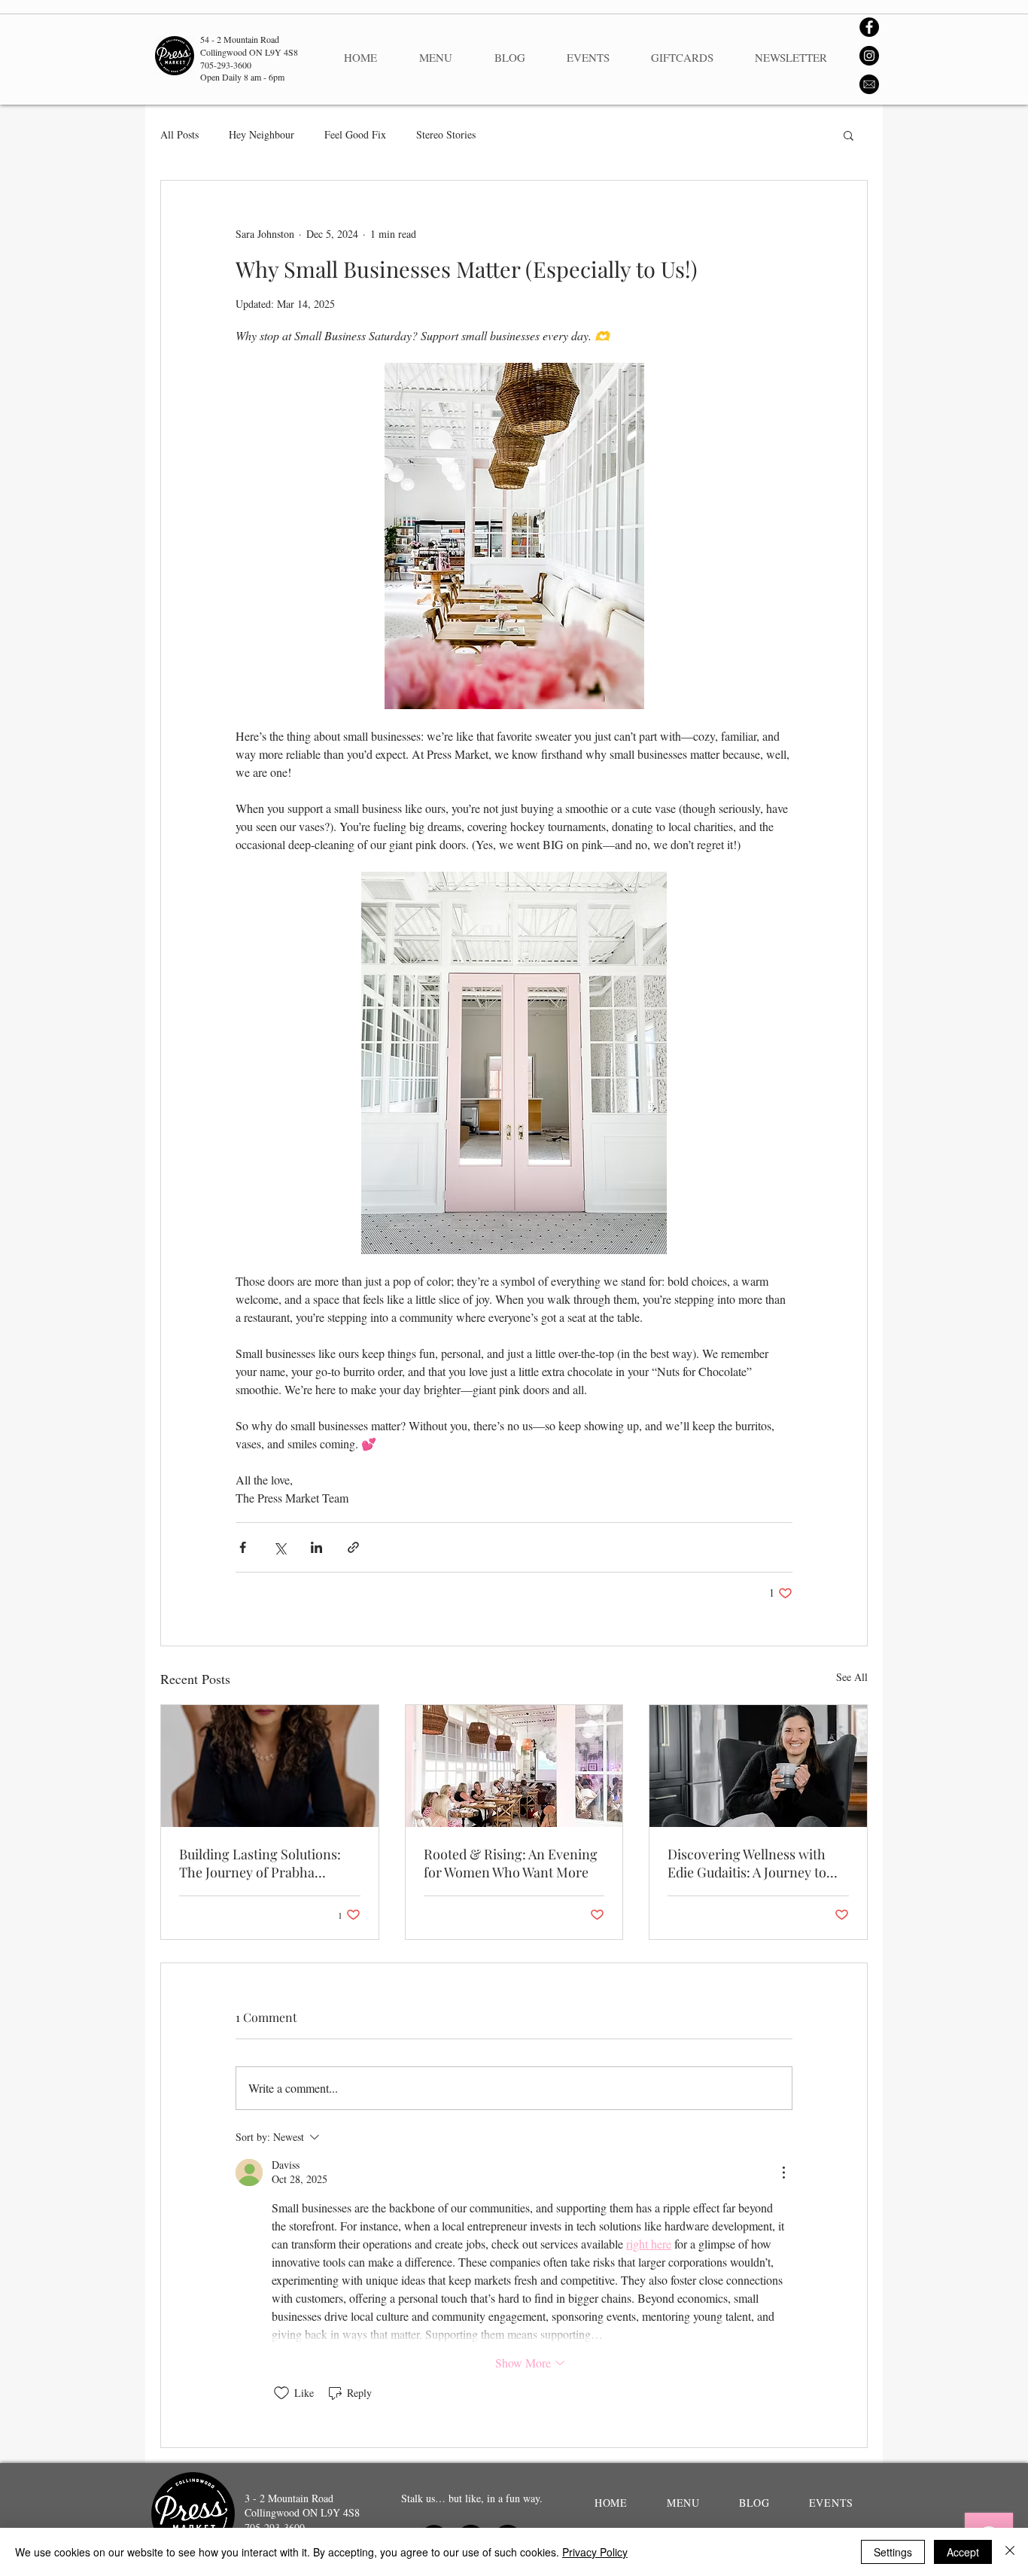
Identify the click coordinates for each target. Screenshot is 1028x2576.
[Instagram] (869, 56)
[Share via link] (353, 1547)
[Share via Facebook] (243, 1547)
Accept (963, 2552)
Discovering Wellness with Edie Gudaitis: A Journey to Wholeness (747, 1863)
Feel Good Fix (355, 134)
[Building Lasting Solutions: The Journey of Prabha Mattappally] (270, 1766)
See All (852, 1677)
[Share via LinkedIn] (316, 1547)
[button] (849, 135)
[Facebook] (869, 27)
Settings (893, 2552)
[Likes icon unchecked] (281, 2393)
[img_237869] (869, 84)
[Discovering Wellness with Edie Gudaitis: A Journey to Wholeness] (758, 1766)
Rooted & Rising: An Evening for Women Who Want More (511, 1863)
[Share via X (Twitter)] (280, 1547)
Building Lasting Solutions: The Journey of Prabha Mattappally (260, 1863)
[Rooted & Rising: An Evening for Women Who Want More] (514, 1766)
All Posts (179, 134)
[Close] (1010, 2552)
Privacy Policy (595, 2552)
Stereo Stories (446, 134)
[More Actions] (783, 2173)
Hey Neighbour (262, 134)
